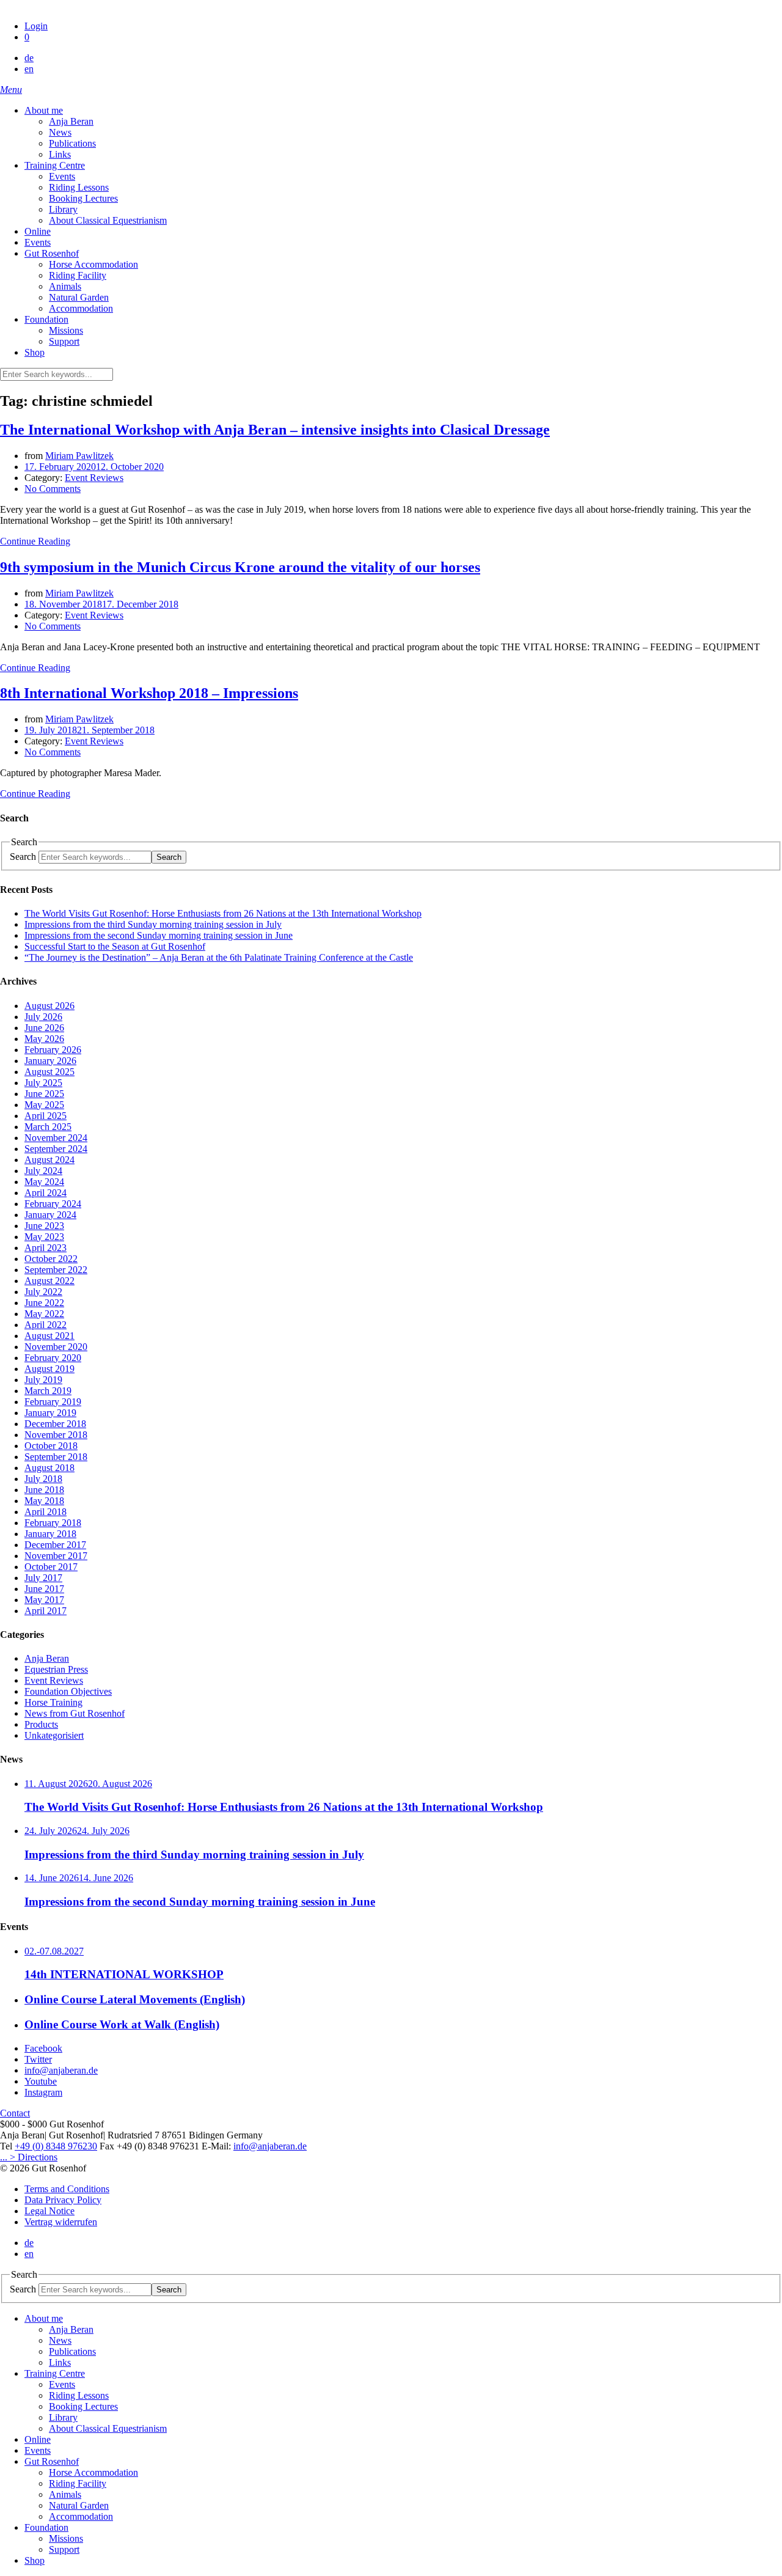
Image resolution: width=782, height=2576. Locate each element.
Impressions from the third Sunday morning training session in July (153, 924)
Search (23, 857)
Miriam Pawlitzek (79, 456)
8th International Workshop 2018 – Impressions (149, 693)
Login (36, 26)
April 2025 (46, 1116)
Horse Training (53, 1702)
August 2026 (49, 1006)
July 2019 (43, 1380)
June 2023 (44, 1226)
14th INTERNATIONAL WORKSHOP (124, 1974)
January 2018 (50, 1534)
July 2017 (43, 1578)
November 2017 (56, 1556)
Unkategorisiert (54, 1735)
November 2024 (56, 1138)
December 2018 (55, 1424)
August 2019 (49, 1369)
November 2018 (56, 1435)
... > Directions (29, 2157)
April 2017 (46, 1611)
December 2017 (55, 1545)
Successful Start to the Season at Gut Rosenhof (115, 946)
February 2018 (53, 1523)
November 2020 (56, 1347)
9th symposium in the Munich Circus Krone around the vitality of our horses (240, 567)
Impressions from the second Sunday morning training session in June (159, 935)
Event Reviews (94, 478)
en (29, 69)
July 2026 (43, 1017)
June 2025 (44, 1094)
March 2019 (48, 1391)
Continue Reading (35, 541)
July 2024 (43, 1171)
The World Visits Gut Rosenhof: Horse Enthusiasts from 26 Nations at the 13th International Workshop (223, 913)
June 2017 (44, 1589)
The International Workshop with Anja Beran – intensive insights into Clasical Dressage (275, 430)
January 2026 (50, 1061)
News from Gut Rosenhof (75, 1713)
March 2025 (48, 1127)
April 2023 (46, 1248)
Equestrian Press (56, 1669)
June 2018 (44, 1490)
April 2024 (46, 1193)
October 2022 (51, 1259)
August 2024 (49, 1160)
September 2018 (56, 1457)
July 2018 (43, 1479)
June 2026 (44, 1028)
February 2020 (53, 1358)
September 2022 (56, 1270)
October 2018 (51, 1446)
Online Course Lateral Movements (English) (135, 1999)
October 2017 (51, 1567)
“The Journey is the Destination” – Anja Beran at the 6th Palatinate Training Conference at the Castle (219, 957)
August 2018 (49, 1468)
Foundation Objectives (68, 1691)
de (29, 58)
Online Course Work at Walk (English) (122, 2024)
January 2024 (50, 1215)
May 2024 (44, 1182)
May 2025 (44, 1105)
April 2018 (46, 1512)
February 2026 (53, 1050)
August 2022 (49, 1281)
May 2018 (44, 1501)
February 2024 (53, 1204)
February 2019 (53, 1402)
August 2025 (49, 1072)
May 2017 (44, 1600)
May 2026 (44, 1039)
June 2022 (44, 1303)
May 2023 (44, 1237)
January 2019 (50, 1413)
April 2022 (46, 1325)
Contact (15, 2113)
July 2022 (43, 1292)
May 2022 (44, 1314)
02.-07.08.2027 (54, 1951)
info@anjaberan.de (270, 2146)
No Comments (53, 489)
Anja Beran (47, 1658)
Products (41, 1724)
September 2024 (56, 1149)
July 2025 (43, 1083)
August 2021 (49, 1336)
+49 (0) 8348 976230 (56, 2146)
